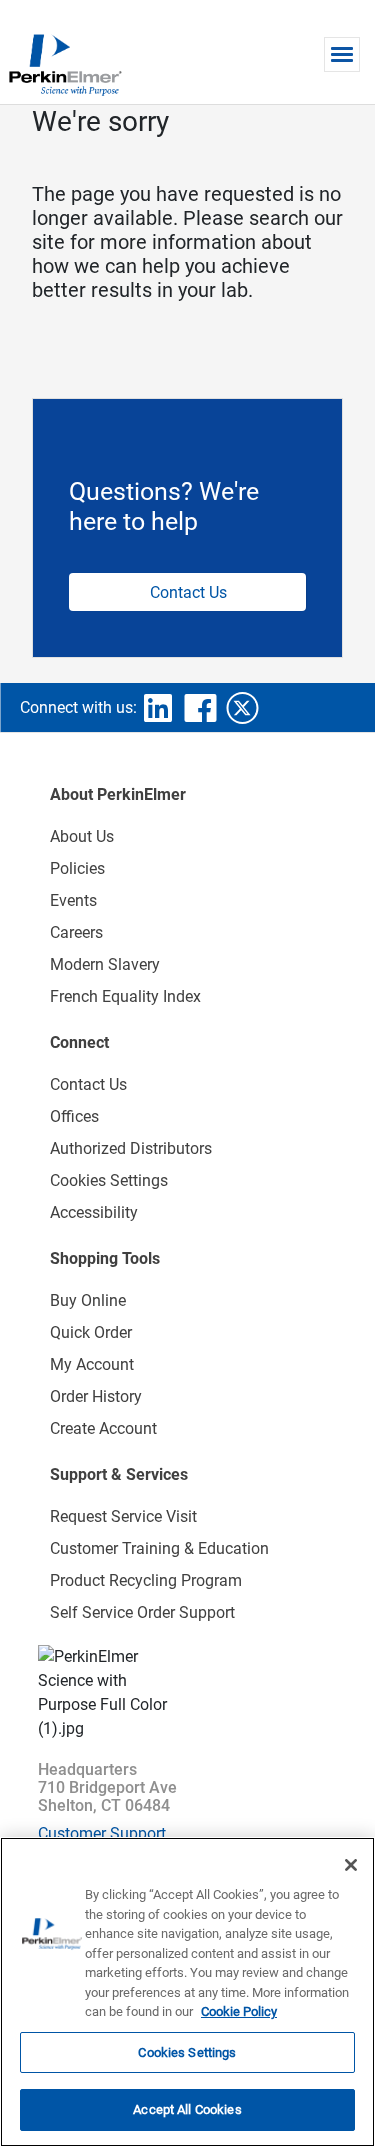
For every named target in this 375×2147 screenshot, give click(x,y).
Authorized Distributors (131, 1148)
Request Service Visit (123, 1516)
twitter (242, 708)
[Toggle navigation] (342, 54)
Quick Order (91, 1332)
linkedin (158, 708)
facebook (200, 708)
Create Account (103, 1428)
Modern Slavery (105, 964)
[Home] (65, 64)
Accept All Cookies (187, 2109)
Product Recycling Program (146, 1580)
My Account (92, 1364)
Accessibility (94, 1212)
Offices (74, 1116)
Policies (77, 868)
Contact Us (188, 592)
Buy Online (88, 1300)
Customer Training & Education (159, 1548)
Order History (96, 1396)
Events (73, 900)
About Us (82, 836)
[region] (187, 1992)
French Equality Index (125, 996)
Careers (76, 932)
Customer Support (102, 1833)
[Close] (351, 1865)
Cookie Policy (239, 2011)
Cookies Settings (187, 2052)
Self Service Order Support (142, 1612)
